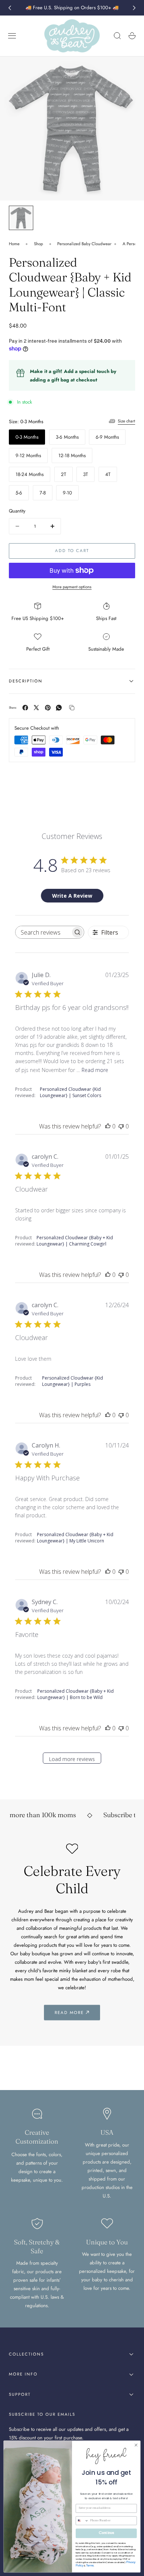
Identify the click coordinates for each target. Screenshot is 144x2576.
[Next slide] (134, 8)
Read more (95, 1070)
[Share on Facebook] (25, 708)
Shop (39, 244)
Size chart (126, 421)
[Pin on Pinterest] (48, 708)
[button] (12, 36)
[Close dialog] (136, 2445)
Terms (90, 2565)
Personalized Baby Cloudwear (84, 244)
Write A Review (72, 896)
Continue (106, 2533)
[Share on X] (36, 708)
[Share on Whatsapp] (59, 708)
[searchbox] (43, 932)
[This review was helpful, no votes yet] (108, 1126)
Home (14, 244)
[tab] (21, 218)
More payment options (72, 587)
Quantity (17, 511)
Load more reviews (72, 1759)
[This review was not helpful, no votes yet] (121, 1126)
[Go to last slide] (10, 8)
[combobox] (82, 2521)
